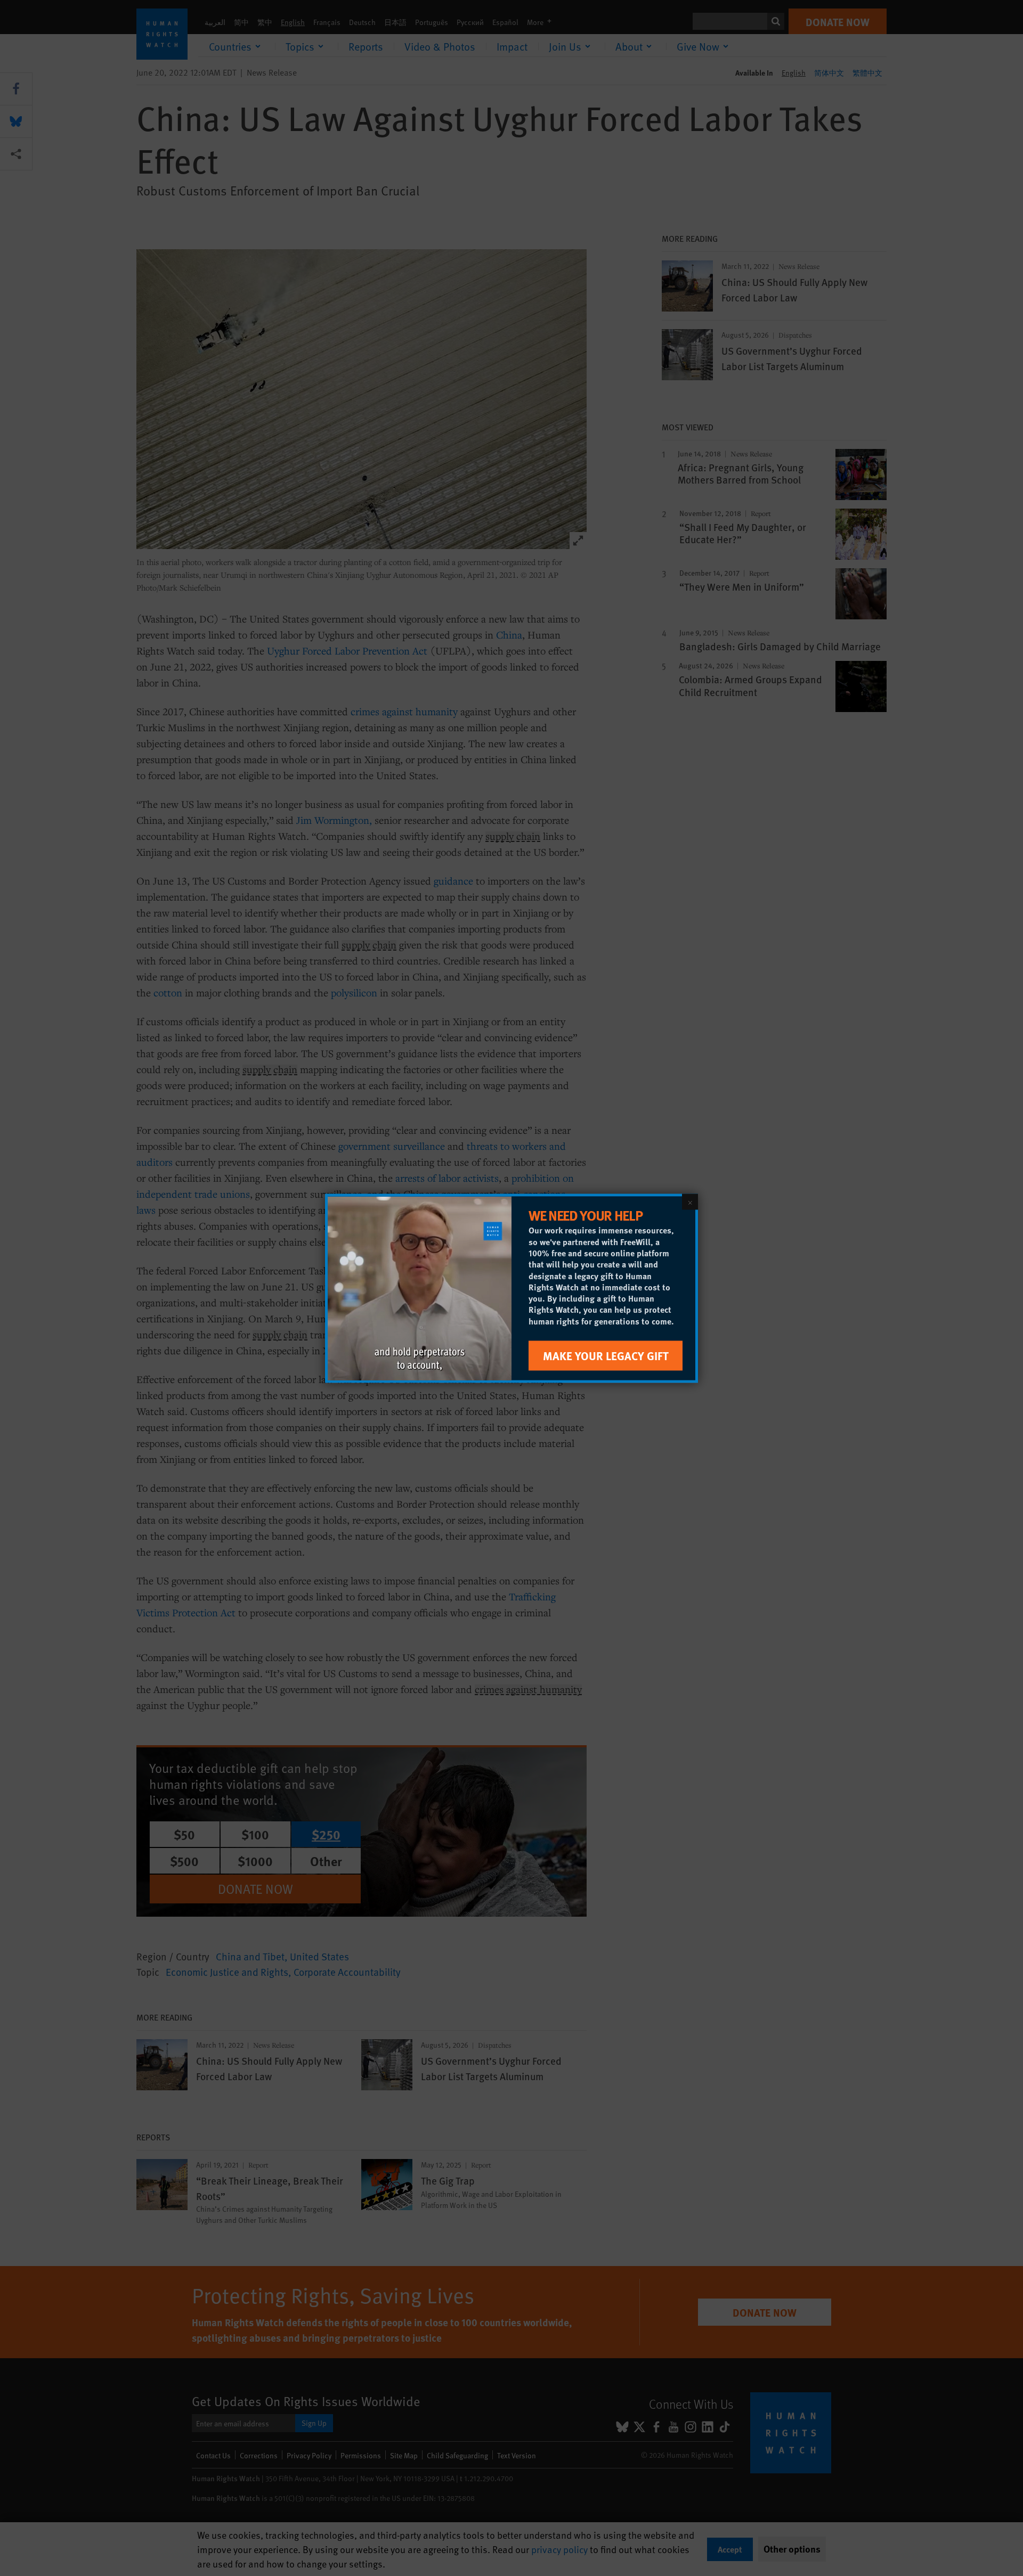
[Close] (690, 1201)
